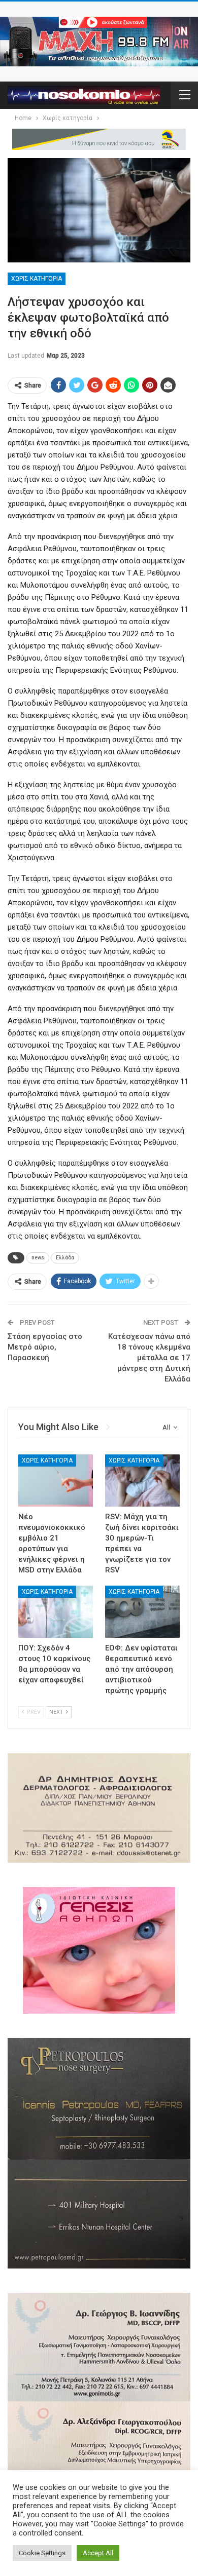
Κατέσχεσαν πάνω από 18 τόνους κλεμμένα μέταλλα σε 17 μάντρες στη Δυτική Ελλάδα (149, 1358)
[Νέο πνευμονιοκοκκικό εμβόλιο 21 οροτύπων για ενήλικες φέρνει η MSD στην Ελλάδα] (56, 1481)
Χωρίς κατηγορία (37, 279)
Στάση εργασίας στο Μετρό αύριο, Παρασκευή (45, 1347)
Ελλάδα (65, 1258)
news (38, 1258)
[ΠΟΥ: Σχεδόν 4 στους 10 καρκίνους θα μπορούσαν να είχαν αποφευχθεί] (56, 1612)
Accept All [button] (98, 2553)
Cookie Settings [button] (42, 2553)
